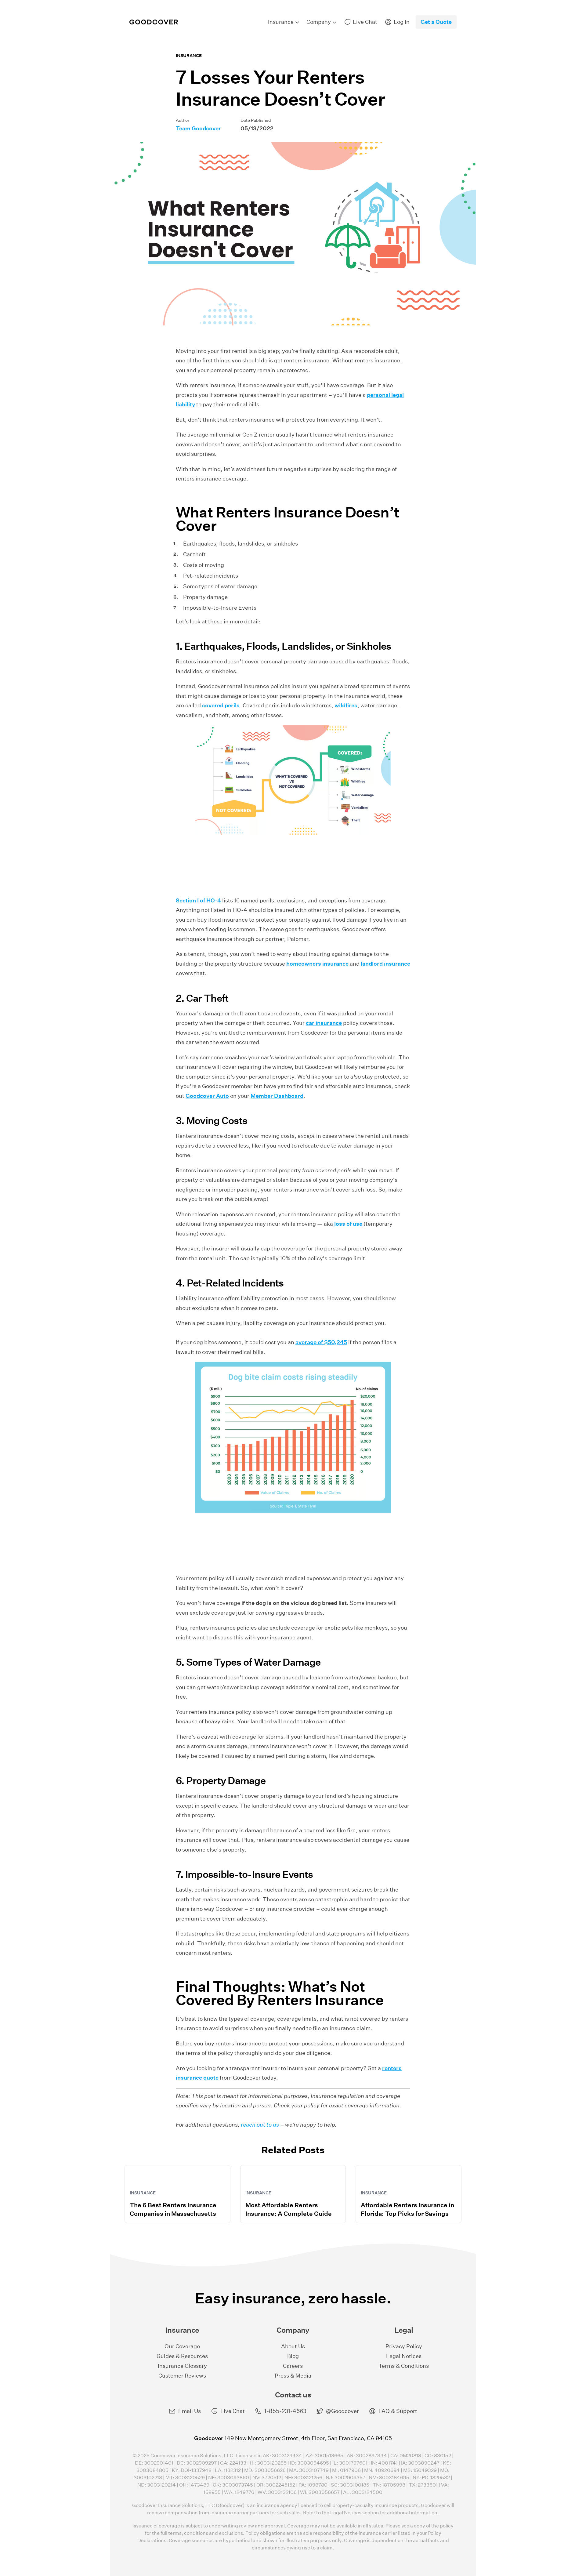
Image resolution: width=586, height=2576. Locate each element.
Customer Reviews (182, 2376)
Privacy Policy (404, 2346)
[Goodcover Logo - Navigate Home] (154, 22)
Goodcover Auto (207, 1096)
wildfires (346, 705)
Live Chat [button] (233, 2411)
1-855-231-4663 (285, 2411)
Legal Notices (404, 2356)
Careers (293, 2366)
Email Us (190, 2411)
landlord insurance (385, 964)
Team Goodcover (198, 128)
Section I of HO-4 (198, 900)
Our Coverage (182, 2346)
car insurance (324, 1023)
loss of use (348, 1224)
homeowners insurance (317, 964)
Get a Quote (436, 22)
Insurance (189, 56)
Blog (293, 2356)
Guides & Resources (182, 2356)
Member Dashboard (277, 1096)
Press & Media (293, 2376)
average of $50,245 (321, 1342)
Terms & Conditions (404, 2366)
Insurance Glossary (182, 2366)
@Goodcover (342, 2411)
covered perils (221, 705)
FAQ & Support (398, 2411)
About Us (293, 2346)
